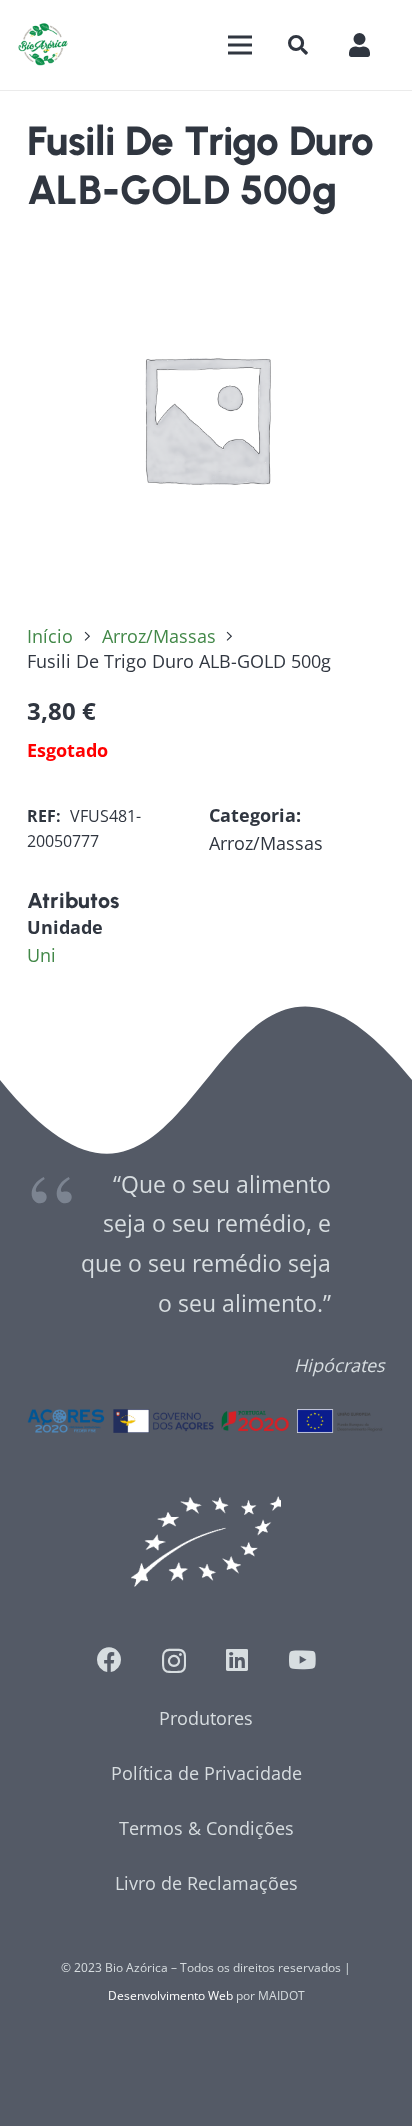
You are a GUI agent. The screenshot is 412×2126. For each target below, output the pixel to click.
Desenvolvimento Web (170, 1995)
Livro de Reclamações (206, 1883)
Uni (41, 955)
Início (50, 636)
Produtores (206, 1718)
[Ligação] (43, 45)
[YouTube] (302, 1659)
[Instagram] (174, 1661)
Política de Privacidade (206, 1773)
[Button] (369, 44)
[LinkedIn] (237, 1659)
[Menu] (239, 45)
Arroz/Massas (159, 636)
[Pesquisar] (298, 45)
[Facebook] (109, 1659)
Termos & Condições (206, 1828)
